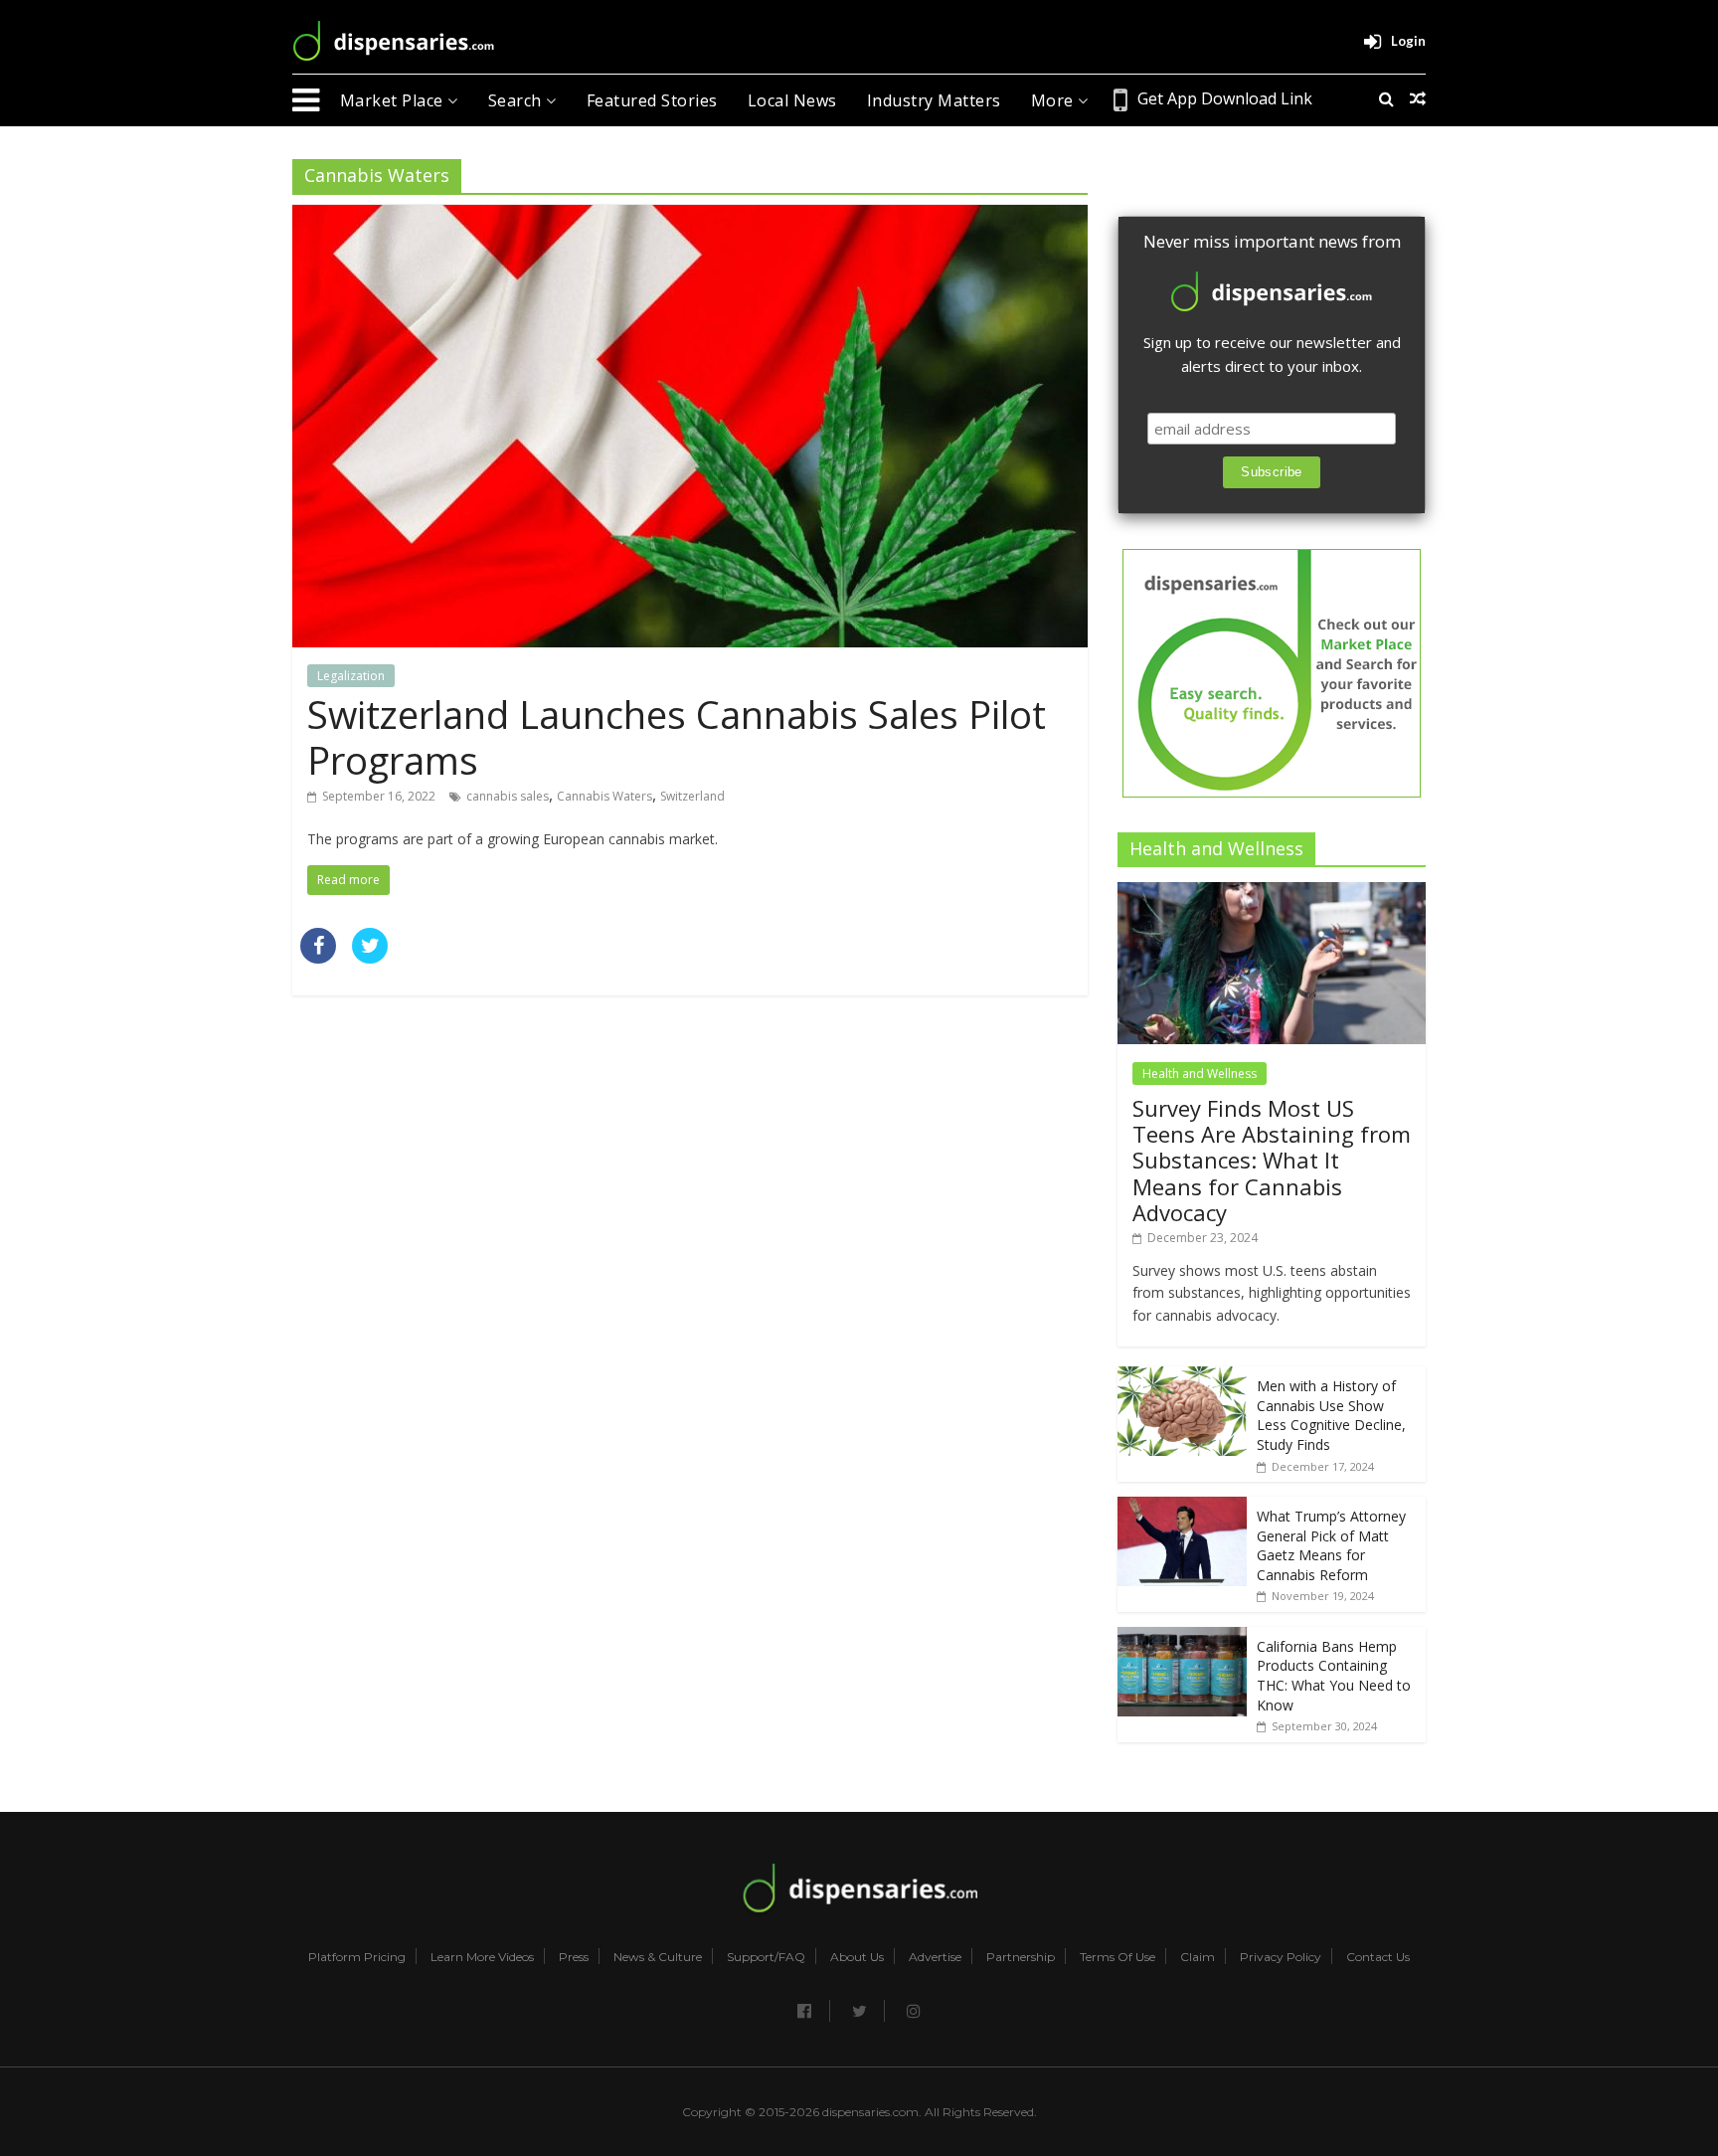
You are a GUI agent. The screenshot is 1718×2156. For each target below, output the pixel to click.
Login (1408, 41)
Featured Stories (652, 100)
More (1055, 100)
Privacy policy (1281, 1957)
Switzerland (692, 796)
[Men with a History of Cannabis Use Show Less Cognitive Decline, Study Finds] (1182, 1377)
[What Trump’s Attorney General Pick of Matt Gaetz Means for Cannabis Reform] (1182, 1507)
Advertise (935, 1957)
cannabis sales (508, 796)
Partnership (1021, 1957)
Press (574, 1957)
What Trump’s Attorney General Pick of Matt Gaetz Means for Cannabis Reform (1331, 1545)
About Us (857, 1957)
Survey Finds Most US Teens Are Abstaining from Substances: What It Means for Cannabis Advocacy (1272, 1161)
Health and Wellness (1200, 1074)
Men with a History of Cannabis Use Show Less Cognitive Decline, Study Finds (1331, 1415)
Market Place (394, 100)
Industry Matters (934, 100)
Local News (792, 100)
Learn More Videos (482, 1957)
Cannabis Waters (604, 796)
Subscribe (1272, 472)
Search (517, 100)
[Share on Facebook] (318, 958)
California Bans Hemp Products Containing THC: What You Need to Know (1334, 1676)
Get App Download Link (1225, 98)
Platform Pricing (357, 1957)
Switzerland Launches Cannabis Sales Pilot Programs (677, 737)
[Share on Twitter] (370, 958)
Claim (1198, 1957)
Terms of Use (1117, 1957)
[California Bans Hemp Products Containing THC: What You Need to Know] (1182, 1637)
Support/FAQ (766, 1957)
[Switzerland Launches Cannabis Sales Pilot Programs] (690, 217)
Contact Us (1378, 1957)
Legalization (351, 676)
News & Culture (658, 1957)
